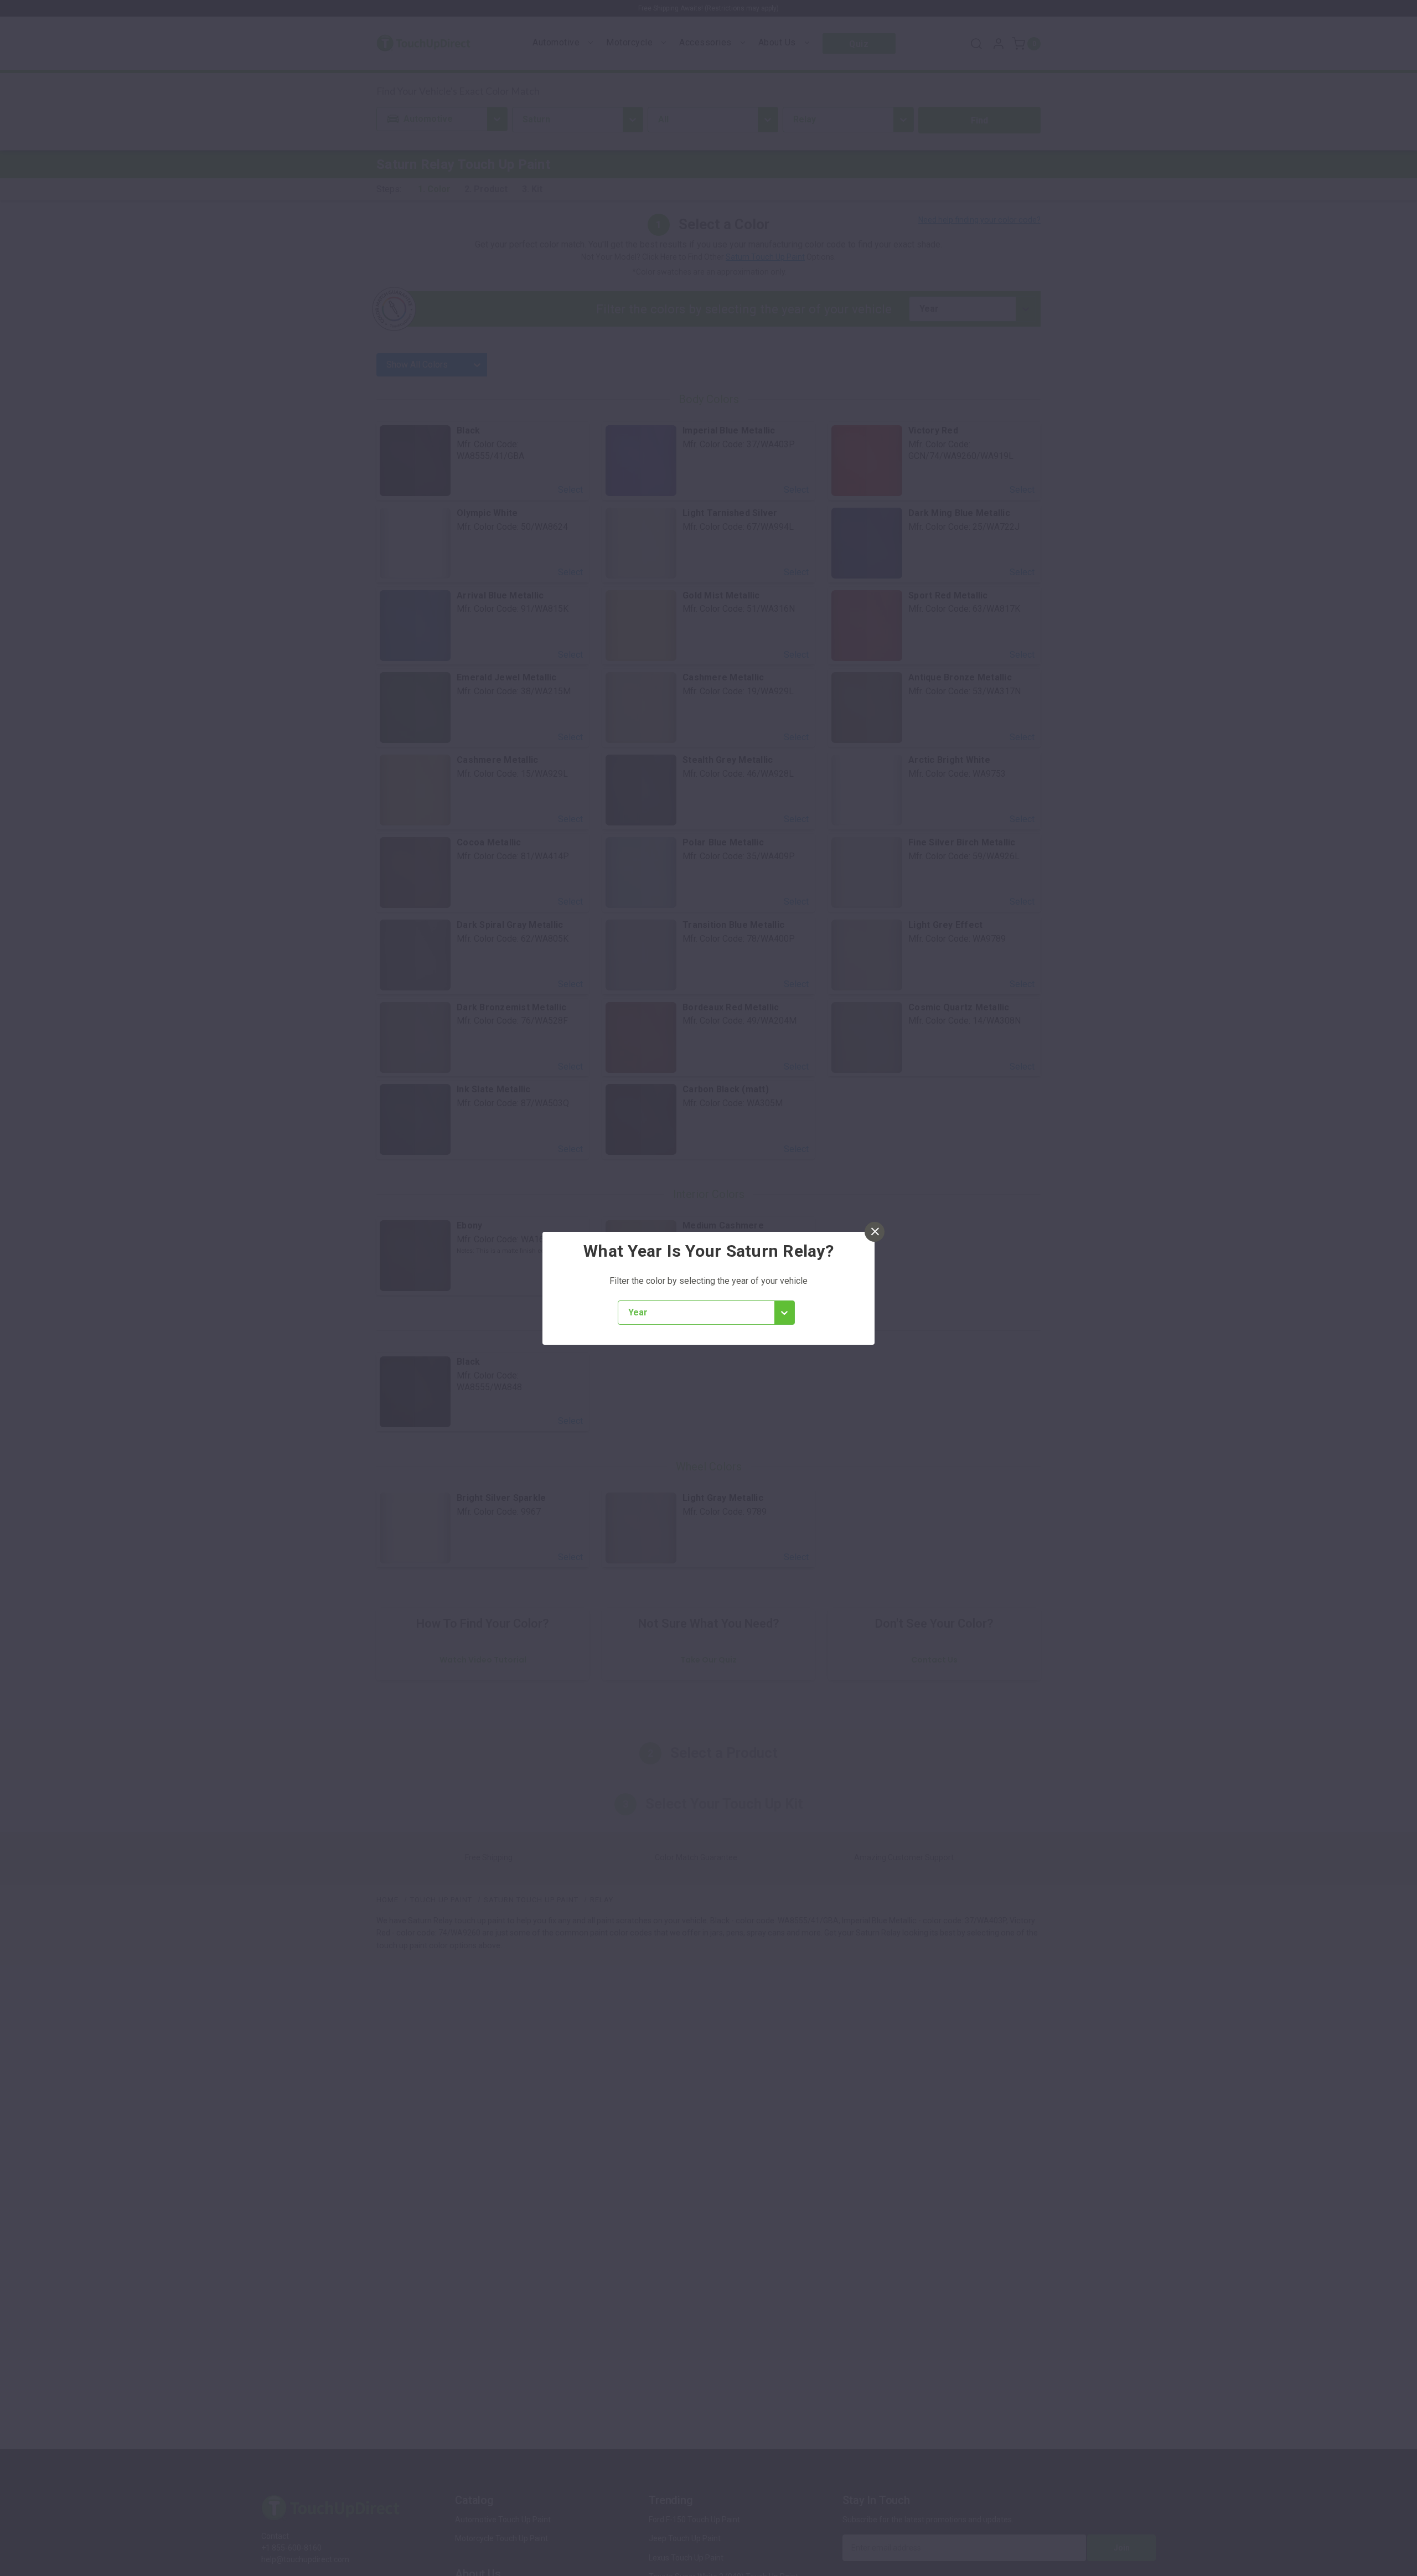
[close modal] (875, 1232)
